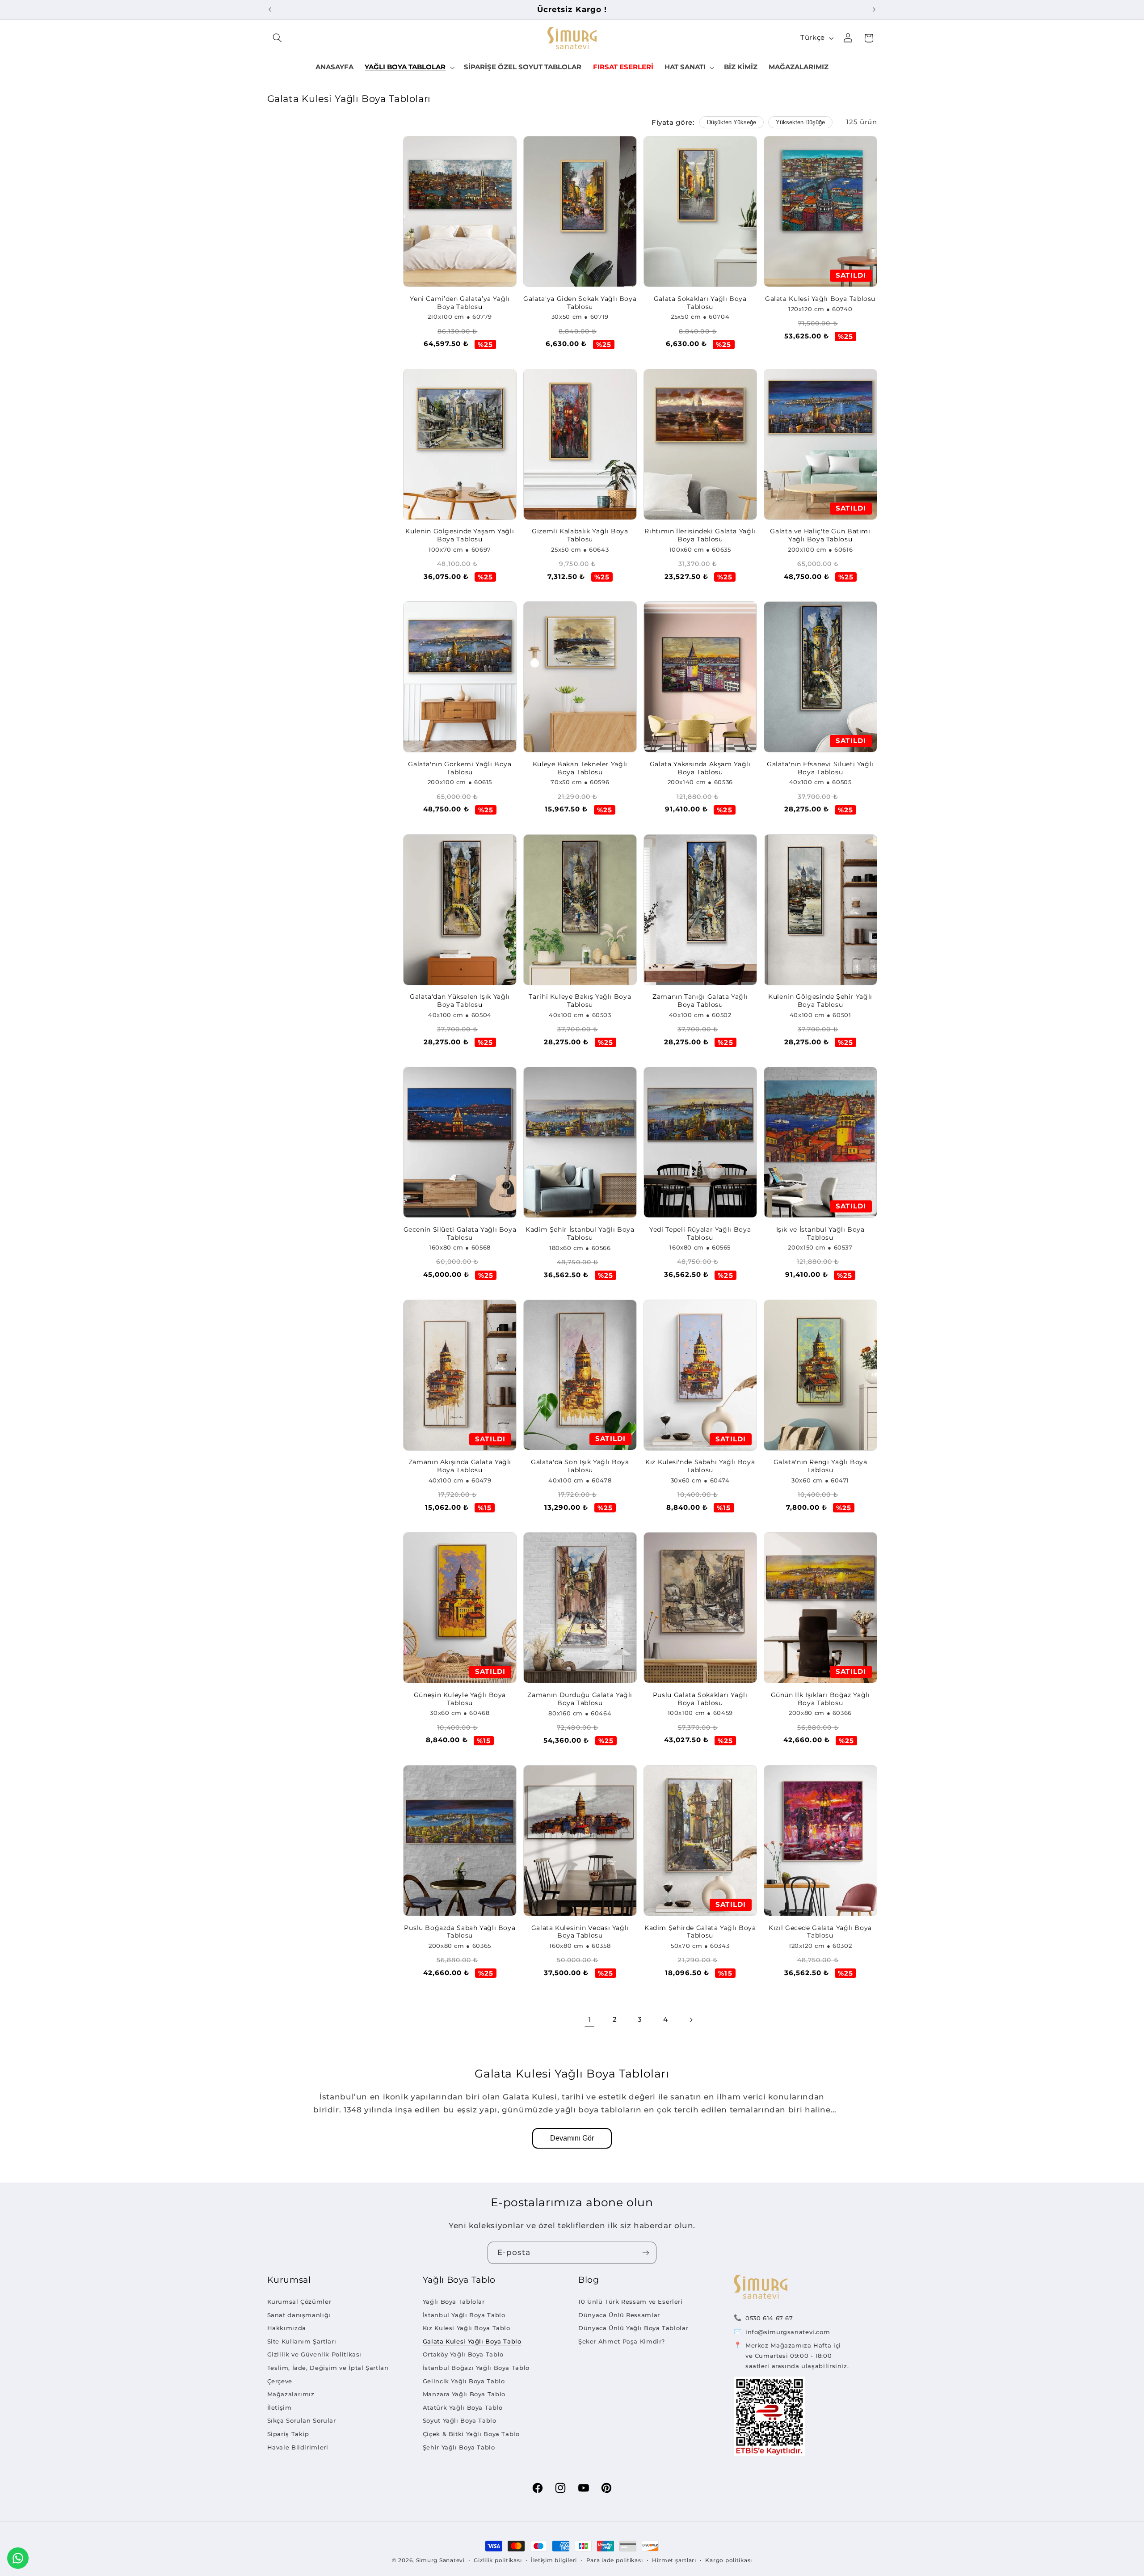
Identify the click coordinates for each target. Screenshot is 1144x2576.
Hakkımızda (287, 2328)
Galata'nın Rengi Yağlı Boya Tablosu (820, 1466)
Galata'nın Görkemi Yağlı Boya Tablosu (460, 768)
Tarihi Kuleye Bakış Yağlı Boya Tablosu (580, 1001)
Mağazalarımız (291, 2394)
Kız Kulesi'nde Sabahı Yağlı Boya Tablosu (700, 1466)
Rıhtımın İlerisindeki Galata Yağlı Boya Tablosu (700, 535)
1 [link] (590, 2019)
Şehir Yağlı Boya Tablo (459, 2447)
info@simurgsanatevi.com (788, 2332)
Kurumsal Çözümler (299, 2302)
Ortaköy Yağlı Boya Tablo (463, 2354)
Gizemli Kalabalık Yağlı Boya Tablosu (580, 535)
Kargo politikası (729, 2560)
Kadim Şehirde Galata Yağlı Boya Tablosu (700, 1932)
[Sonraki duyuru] (874, 9)
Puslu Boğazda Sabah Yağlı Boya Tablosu (460, 1932)
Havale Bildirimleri (298, 2447)
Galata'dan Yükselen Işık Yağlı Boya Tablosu (460, 1001)
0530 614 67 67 (769, 2318)
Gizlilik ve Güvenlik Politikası (315, 2354)
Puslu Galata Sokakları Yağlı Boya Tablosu (700, 1699)
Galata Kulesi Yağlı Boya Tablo (472, 2341)
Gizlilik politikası (498, 2560)
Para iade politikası (615, 2560)
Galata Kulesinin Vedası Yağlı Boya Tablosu (580, 1932)
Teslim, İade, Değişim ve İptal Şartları (328, 2368)
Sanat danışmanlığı (299, 2315)
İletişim (280, 2407)
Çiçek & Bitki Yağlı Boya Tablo (471, 2434)
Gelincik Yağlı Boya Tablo (464, 2381)
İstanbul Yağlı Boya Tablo (464, 2315)
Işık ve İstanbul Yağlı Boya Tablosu (820, 1233)
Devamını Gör (572, 2138)
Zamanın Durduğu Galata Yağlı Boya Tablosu (580, 1699)
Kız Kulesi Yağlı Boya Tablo (467, 2328)
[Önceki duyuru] (270, 9)
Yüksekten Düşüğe (800, 122)
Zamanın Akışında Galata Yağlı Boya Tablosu (460, 1466)
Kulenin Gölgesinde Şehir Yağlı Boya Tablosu (820, 1001)
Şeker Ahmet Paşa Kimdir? (622, 2341)
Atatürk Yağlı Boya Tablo (463, 2407)
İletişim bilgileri (554, 2560)
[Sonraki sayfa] (691, 2020)
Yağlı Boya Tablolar (454, 2302)
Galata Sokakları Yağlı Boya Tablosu (700, 303)
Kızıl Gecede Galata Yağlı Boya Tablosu (820, 1932)
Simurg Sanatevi (440, 2560)
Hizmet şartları (674, 2560)
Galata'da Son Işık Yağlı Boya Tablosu (580, 1466)
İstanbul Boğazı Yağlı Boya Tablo (476, 2368)
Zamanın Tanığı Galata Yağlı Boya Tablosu (700, 1001)
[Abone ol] (646, 2253)
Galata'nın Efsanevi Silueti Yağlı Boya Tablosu (820, 768)
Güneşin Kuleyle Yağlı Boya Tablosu (460, 1699)
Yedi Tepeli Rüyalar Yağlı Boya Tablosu (700, 1233)
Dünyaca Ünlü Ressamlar (619, 2315)
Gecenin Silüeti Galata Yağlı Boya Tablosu (460, 1233)
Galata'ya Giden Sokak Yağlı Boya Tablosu (580, 303)
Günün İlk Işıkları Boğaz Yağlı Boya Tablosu (820, 1699)
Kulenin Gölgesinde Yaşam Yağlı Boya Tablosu (460, 535)
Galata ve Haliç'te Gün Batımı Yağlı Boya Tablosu (820, 535)
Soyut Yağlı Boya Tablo (460, 2420)
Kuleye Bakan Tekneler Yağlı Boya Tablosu (580, 768)
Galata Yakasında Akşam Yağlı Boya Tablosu (700, 768)
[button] (278, 38)
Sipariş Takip (288, 2434)
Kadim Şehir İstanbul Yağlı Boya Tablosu (580, 1233)
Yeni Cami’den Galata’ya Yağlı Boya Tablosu (460, 303)
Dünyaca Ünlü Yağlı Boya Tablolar (633, 2328)
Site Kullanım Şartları (302, 2341)
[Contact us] (18, 2558)
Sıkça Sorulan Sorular (302, 2420)
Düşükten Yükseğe (732, 122)
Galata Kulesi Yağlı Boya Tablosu (820, 299)
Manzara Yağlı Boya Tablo (464, 2394)
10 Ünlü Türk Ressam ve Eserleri (631, 2302)
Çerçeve (280, 2381)
